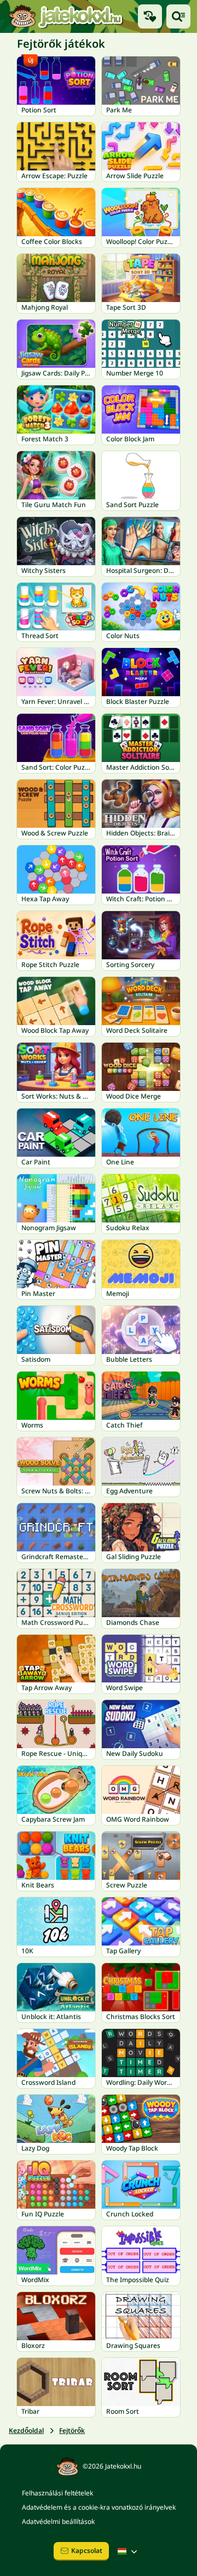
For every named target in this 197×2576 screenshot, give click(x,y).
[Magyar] (129, 2551)
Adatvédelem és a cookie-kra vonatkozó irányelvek (99, 2507)
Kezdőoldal (26, 2430)
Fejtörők (72, 2430)
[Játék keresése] (178, 16)
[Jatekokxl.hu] (66, 16)
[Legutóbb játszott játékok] (150, 16)
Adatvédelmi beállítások (58, 2521)
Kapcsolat (87, 2551)
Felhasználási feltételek (57, 2493)
